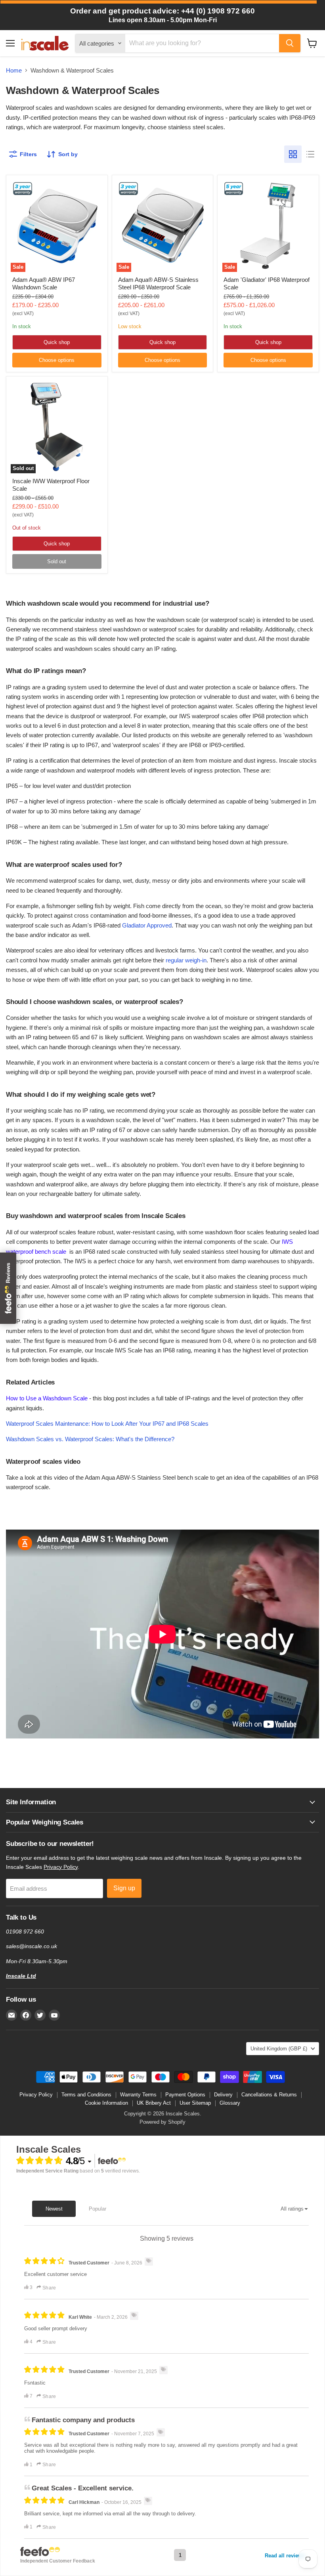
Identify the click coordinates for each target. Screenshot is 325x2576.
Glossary (230, 2103)
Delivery (223, 2095)
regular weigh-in (186, 960)
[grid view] (293, 154)
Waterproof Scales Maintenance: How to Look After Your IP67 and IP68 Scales (107, 1424)
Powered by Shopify (162, 2122)
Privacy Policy (61, 1867)
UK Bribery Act (154, 2103)
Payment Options (185, 2095)
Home (14, 70)
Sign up (124, 1888)
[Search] (290, 43)
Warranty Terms (138, 2095)
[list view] (310, 154)
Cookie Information (106, 2103)
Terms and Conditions (86, 2095)
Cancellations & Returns (269, 2095)
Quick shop (57, 342)
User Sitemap (195, 2103)
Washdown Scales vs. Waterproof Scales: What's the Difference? (90, 1439)
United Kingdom (279, 2049)
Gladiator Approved (147, 925)
